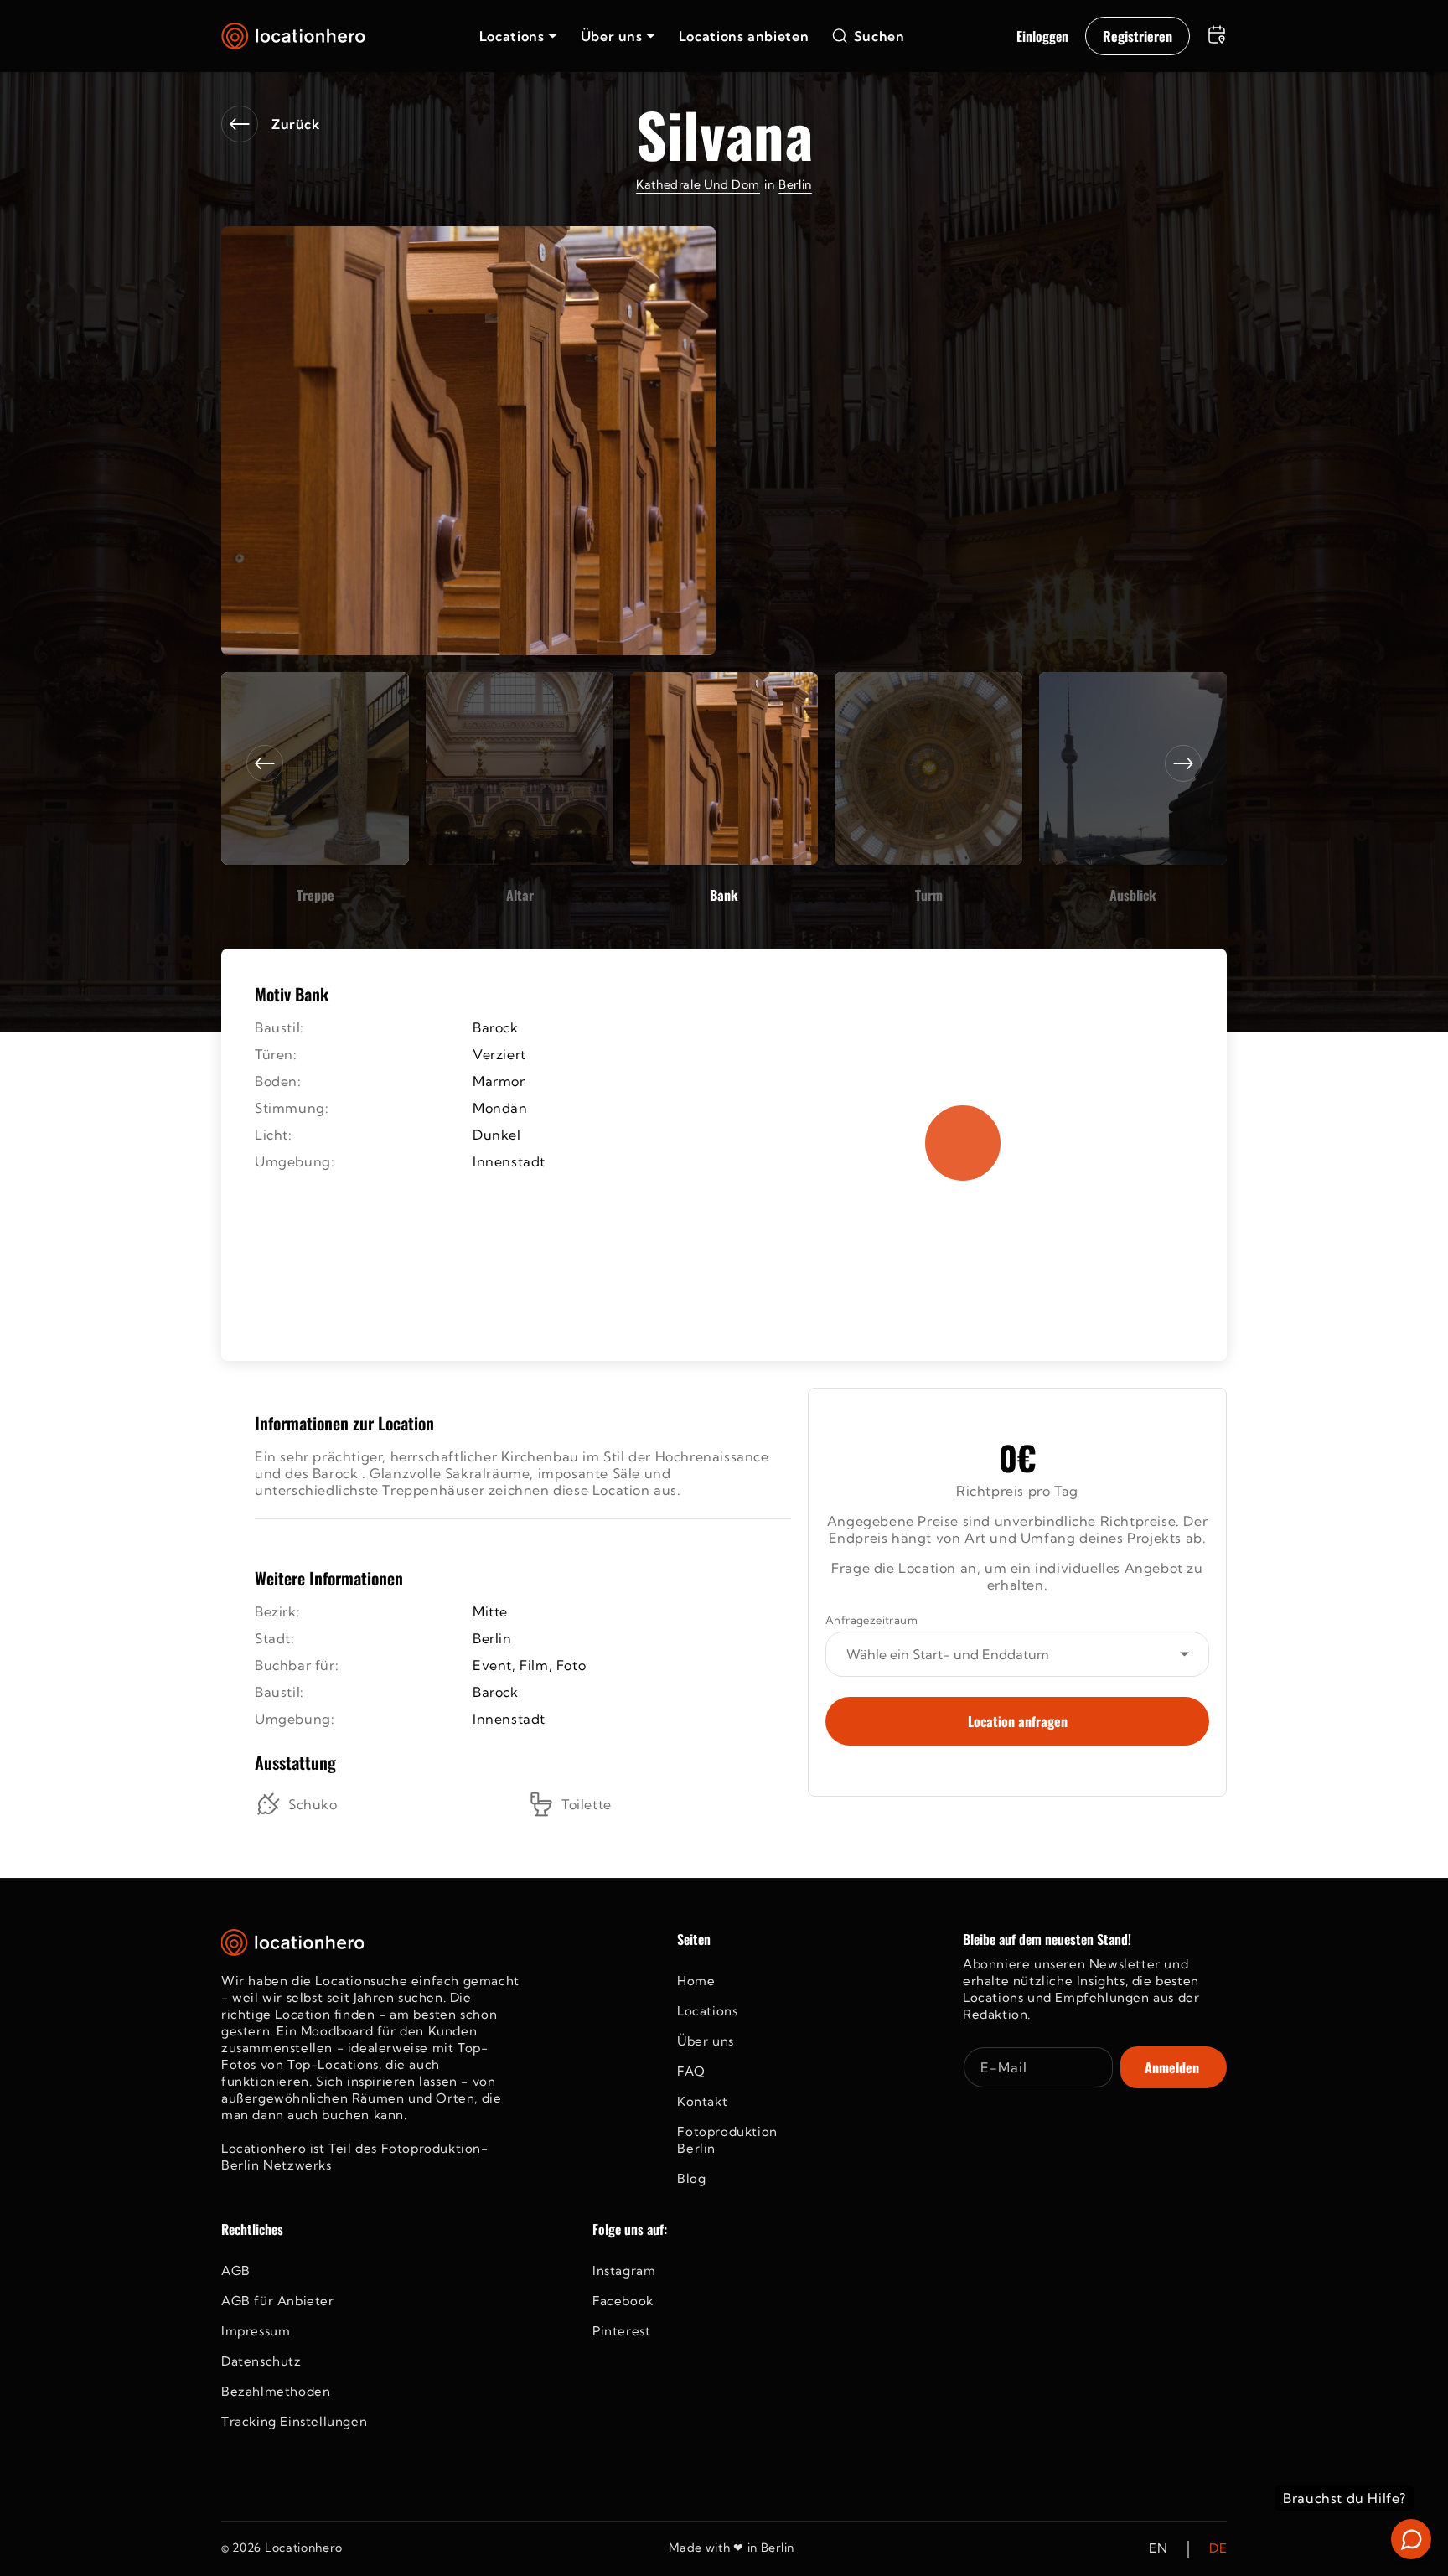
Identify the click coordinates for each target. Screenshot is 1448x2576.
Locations (707, 2011)
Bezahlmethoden (276, 2391)
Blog (691, 2178)
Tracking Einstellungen (294, 2421)
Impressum (256, 2331)
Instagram (624, 2271)
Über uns (706, 2041)
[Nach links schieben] (265, 763)
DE (1218, 2549)
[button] (518, 36)
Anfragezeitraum (871, 1620)
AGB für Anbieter (278, 2301)
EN (1158, 2549)
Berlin (795, 184)
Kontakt (702, 2101)
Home (696, 1981)
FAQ (691, 2071)
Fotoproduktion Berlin (727, 2140)
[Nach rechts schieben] (1183, 763)
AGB (236, 2271)
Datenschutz (261, 2361)
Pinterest (621, 2331)
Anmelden (1172, 2067)
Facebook (623, 2301)
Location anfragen (1018, 1721)
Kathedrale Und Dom (698, 184)
